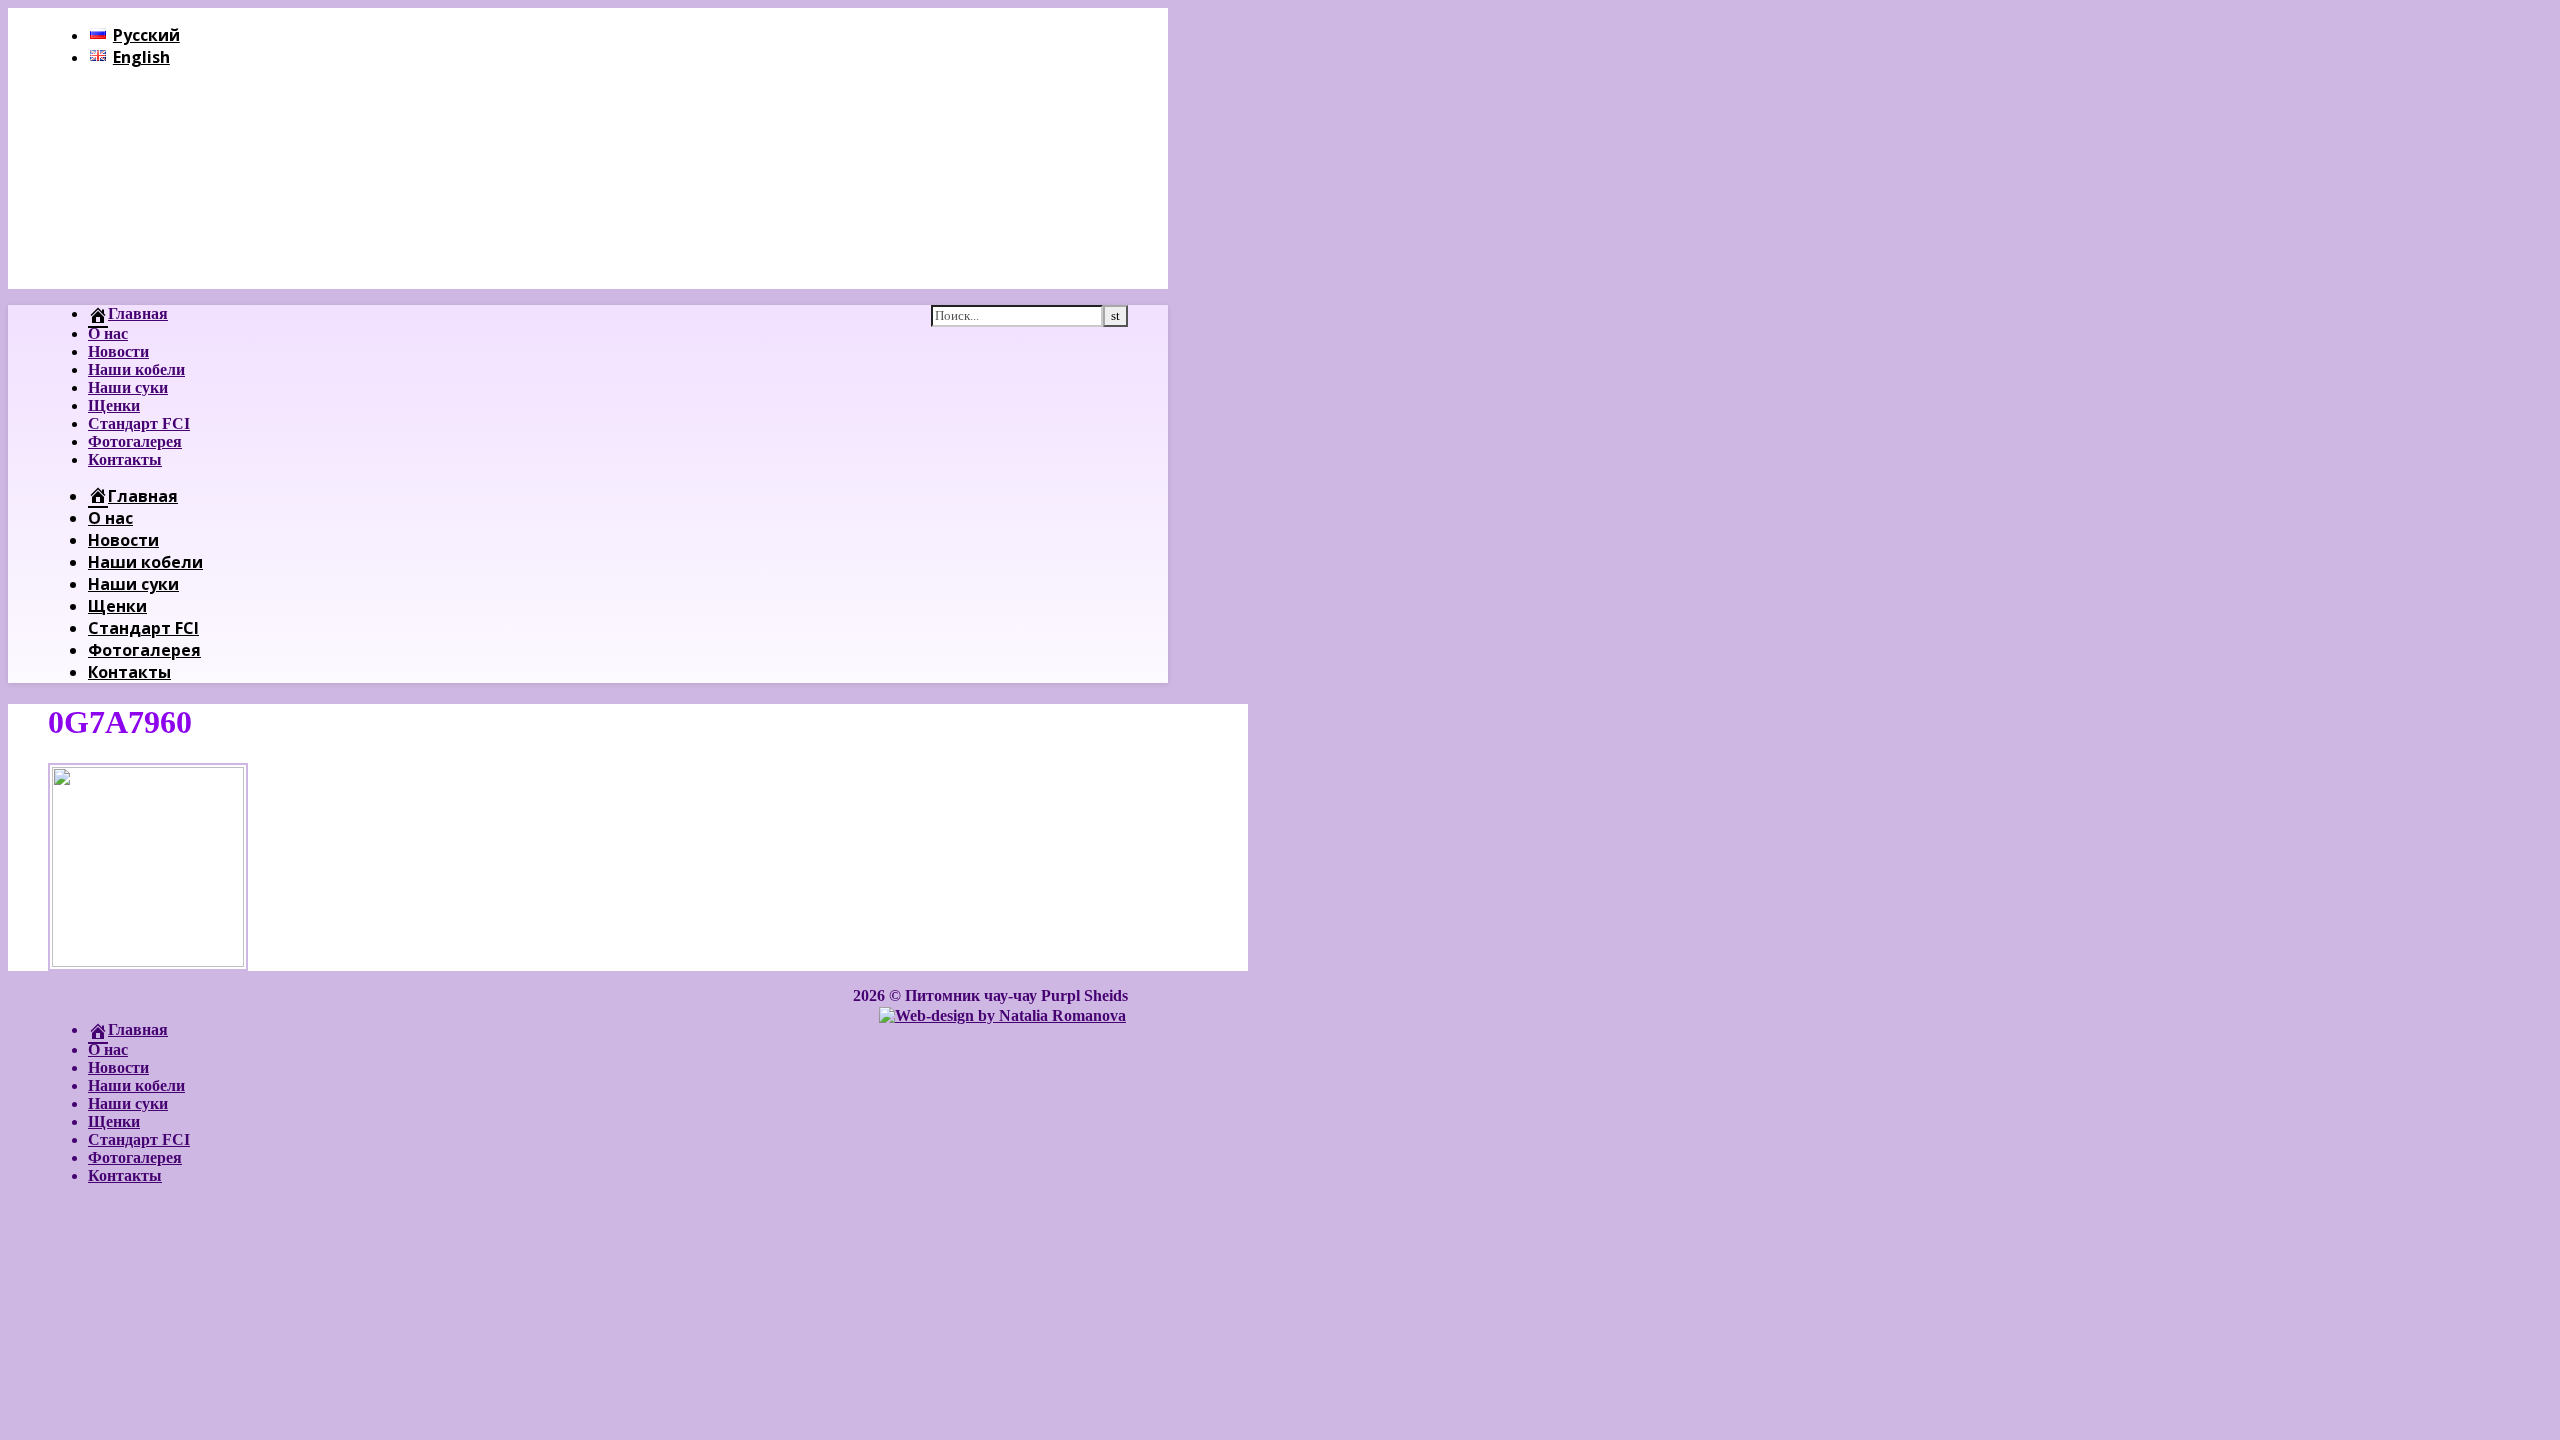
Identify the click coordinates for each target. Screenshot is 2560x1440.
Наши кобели (136, 369)
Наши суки (128, 387)
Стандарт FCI (139, 423)
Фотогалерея (135, 441)
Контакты (125, 459)
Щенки (114, 405)
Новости (118, 351)
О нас (108, 333)
